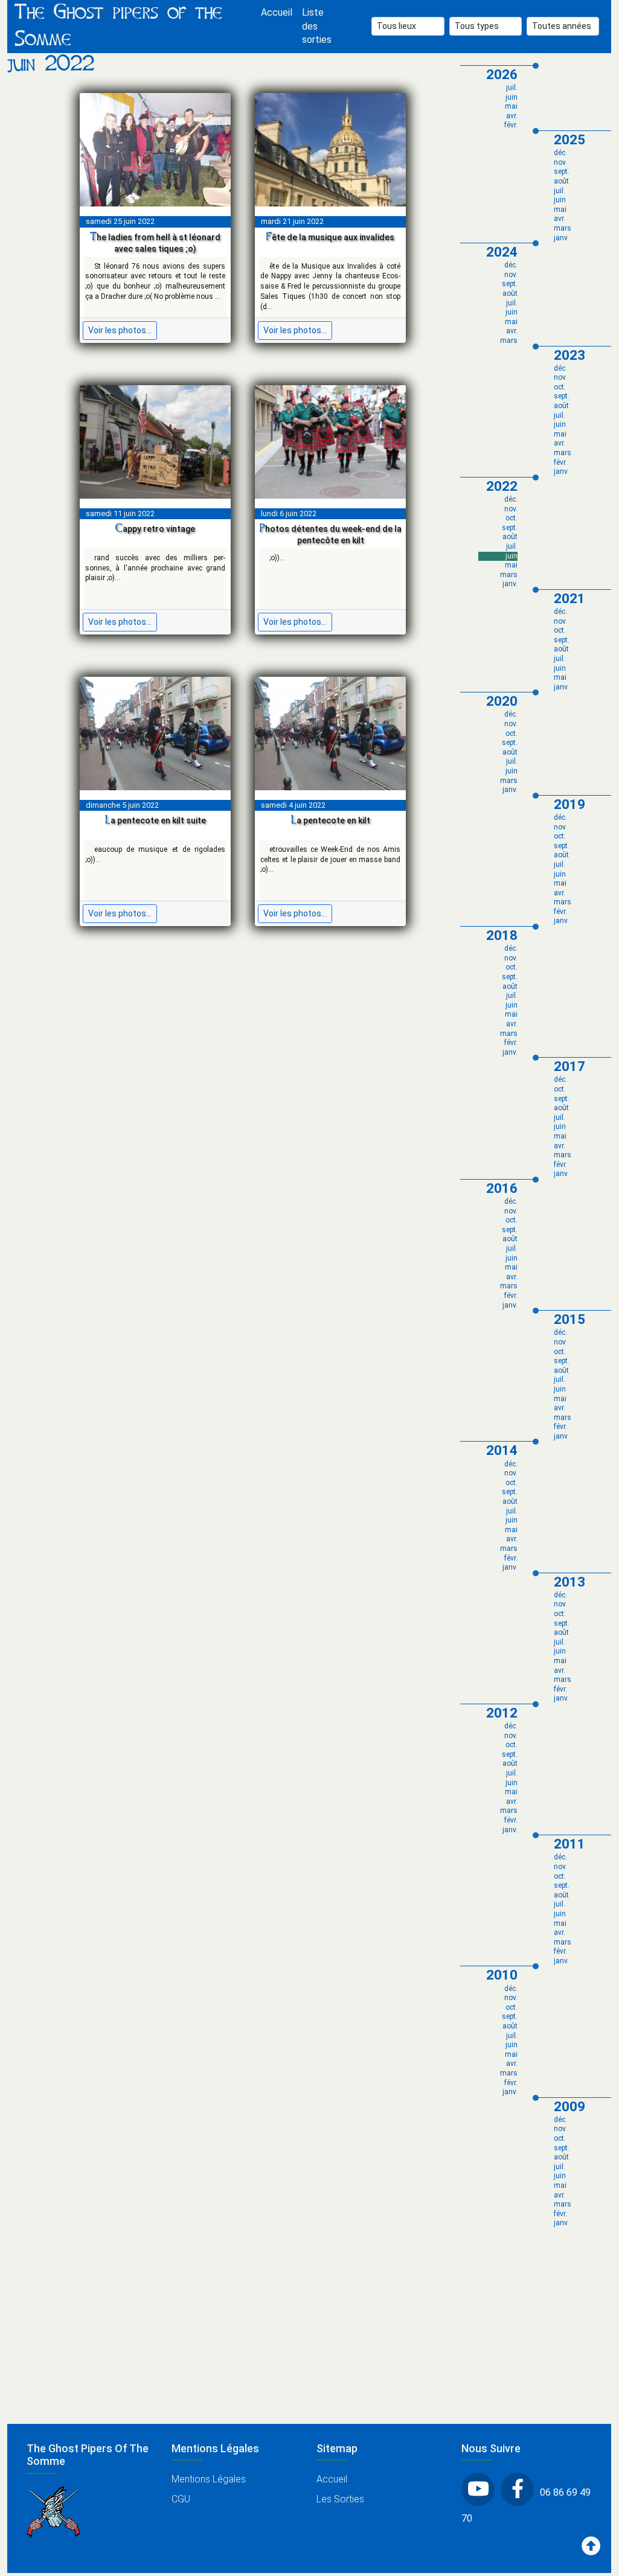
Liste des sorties (317, 26)
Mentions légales (209, 2479)
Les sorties (340, 2499)
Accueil (277, 12)
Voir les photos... (120, 330)
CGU (181, 2499)
